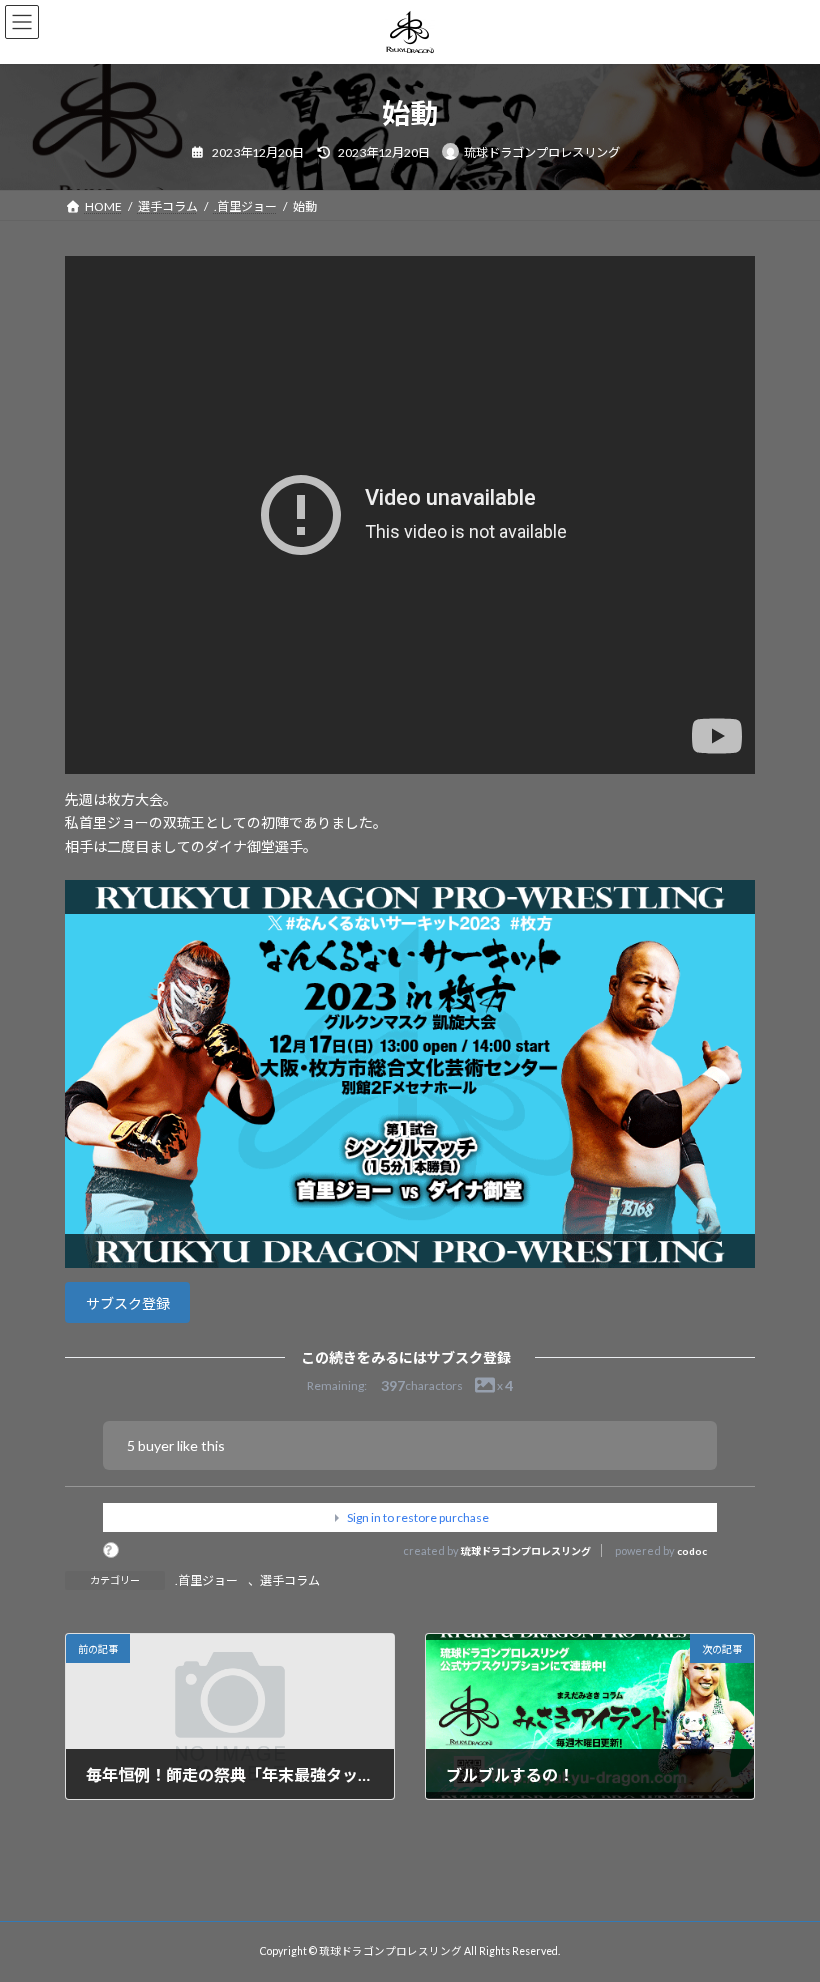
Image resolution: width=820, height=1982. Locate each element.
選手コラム (290, 1580)
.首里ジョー (206, 1580)
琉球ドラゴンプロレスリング (526, 1551)
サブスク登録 (128, 1303)
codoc (692, 1551)
